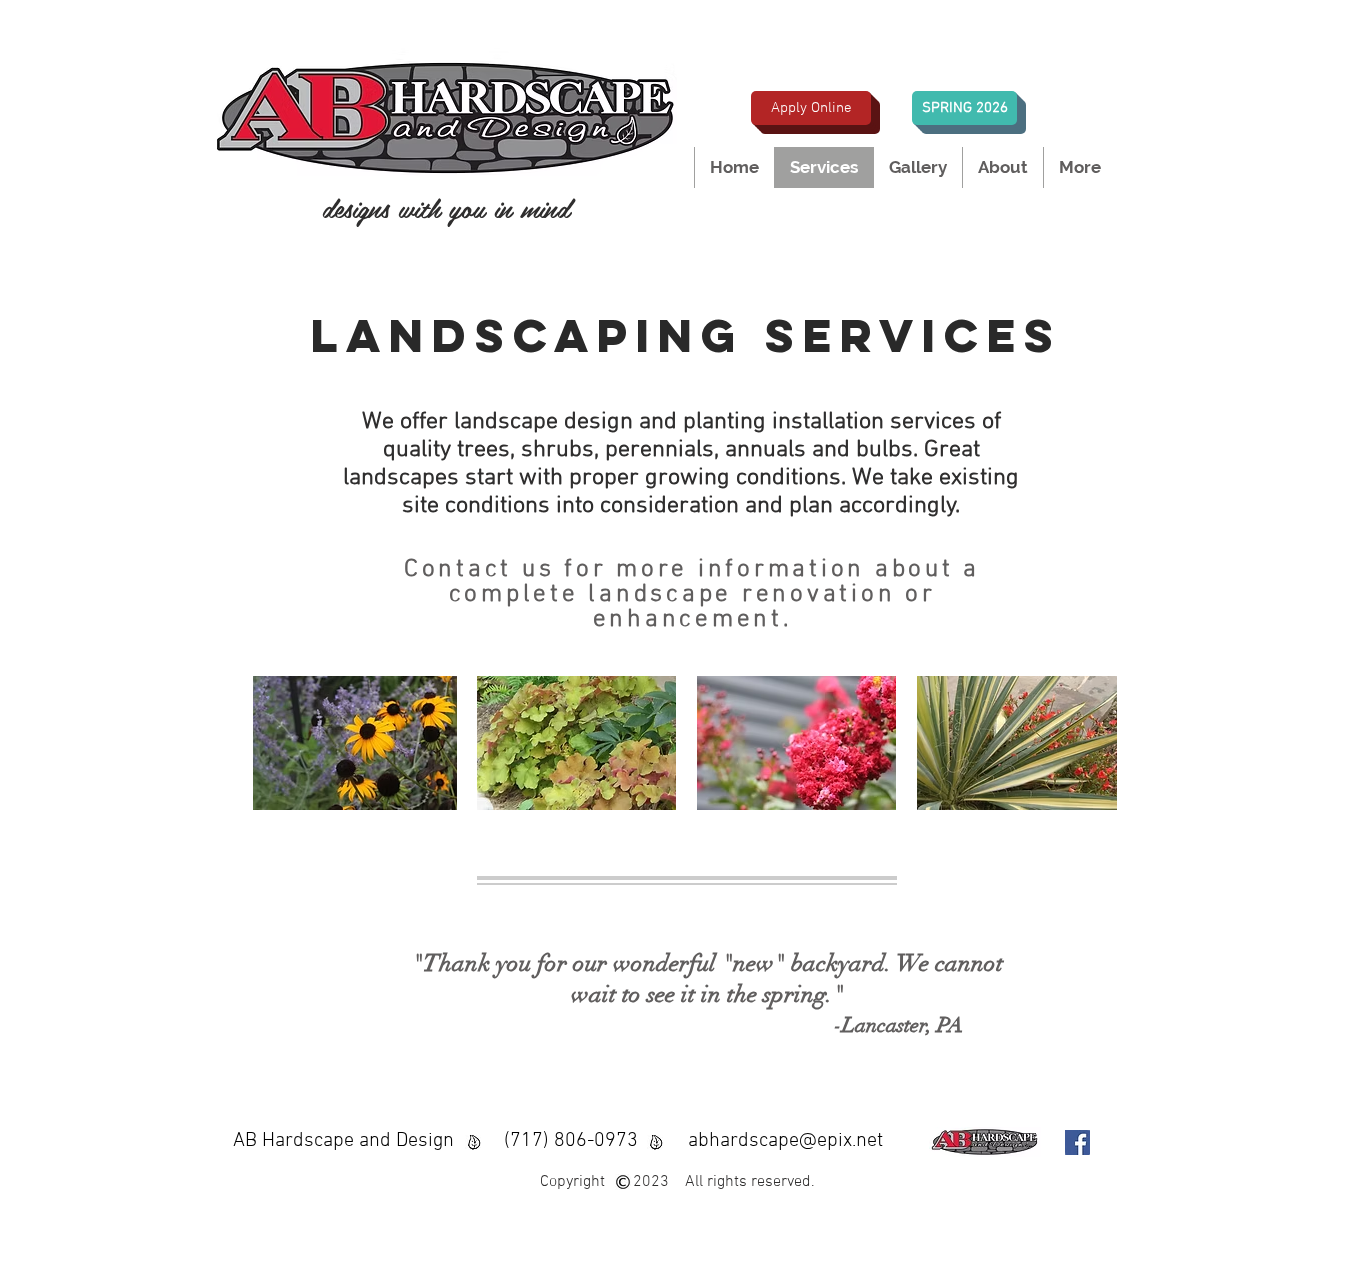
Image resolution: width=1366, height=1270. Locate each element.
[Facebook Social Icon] (1077, 1142)
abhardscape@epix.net (785, 1141)
